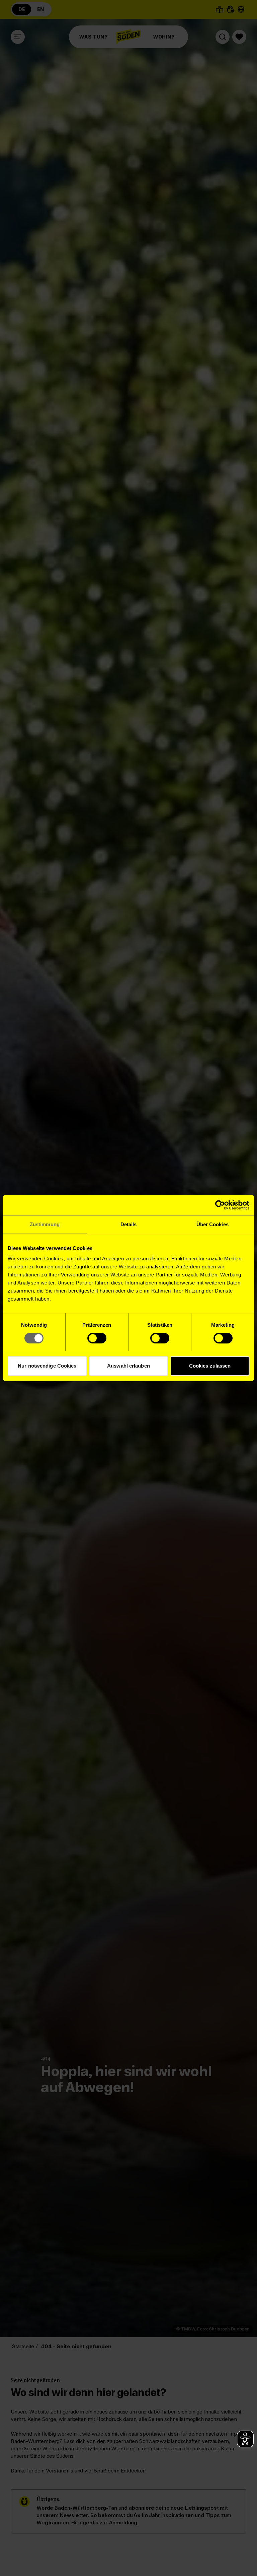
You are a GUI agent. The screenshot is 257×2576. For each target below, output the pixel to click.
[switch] (97, 1338)
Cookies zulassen (210, 1366)
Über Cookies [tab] (212, 1224)
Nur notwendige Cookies (47, 1366)
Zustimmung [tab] (45, 1224)
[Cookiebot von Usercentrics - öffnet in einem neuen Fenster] (220, 1205)
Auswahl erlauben (128, 1366)
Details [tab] (129, 1224)
